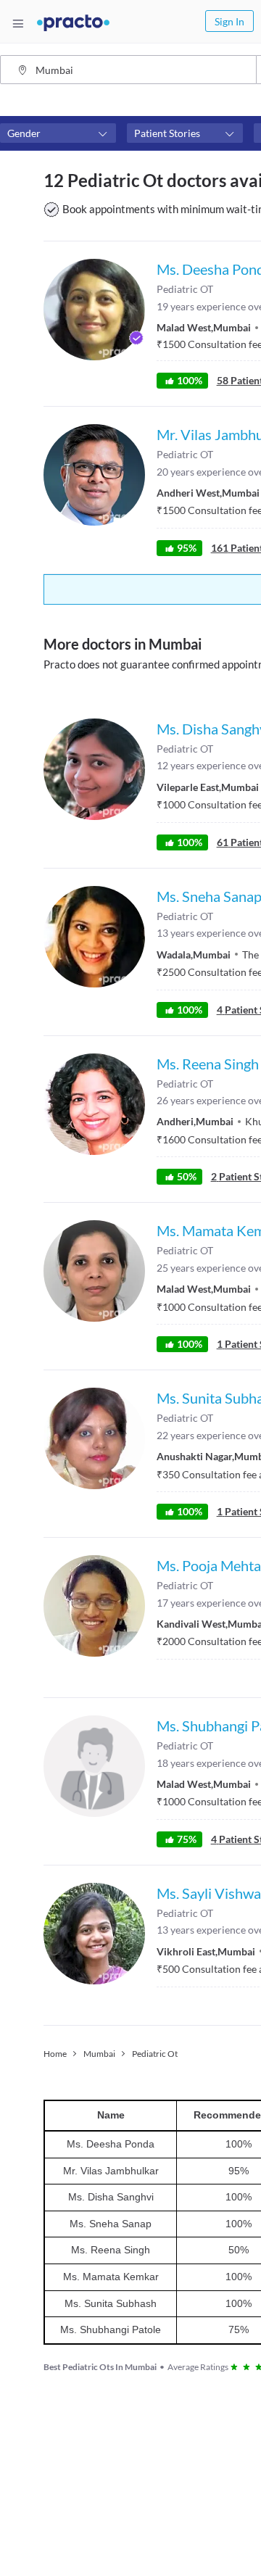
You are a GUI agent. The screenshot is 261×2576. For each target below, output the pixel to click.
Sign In (229, 21)
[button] (58, 133)
